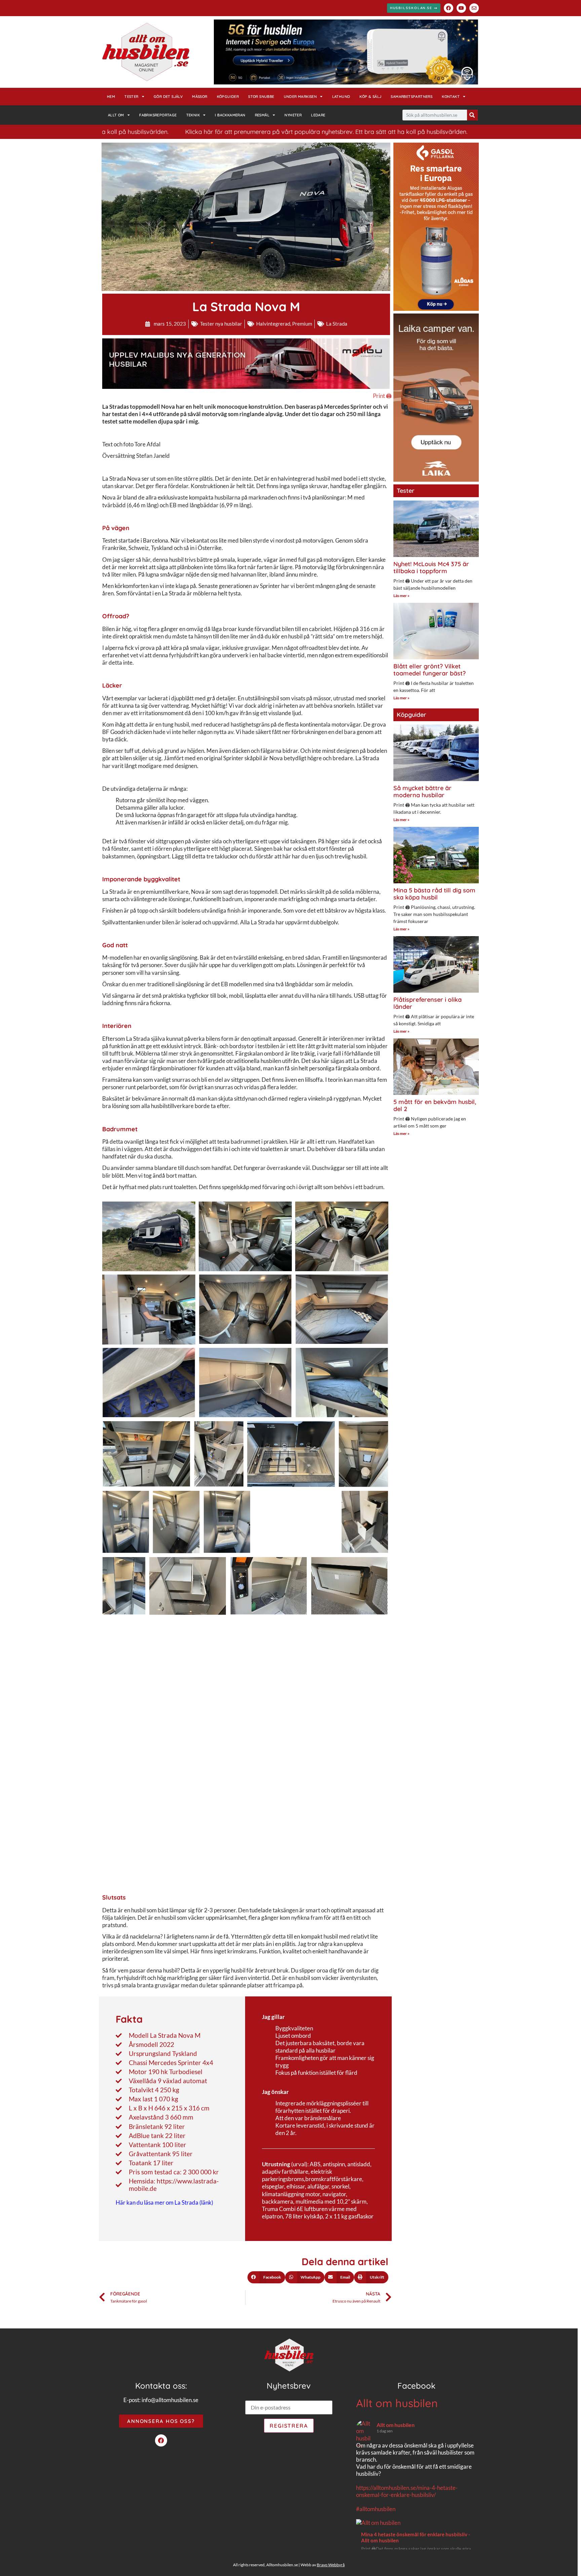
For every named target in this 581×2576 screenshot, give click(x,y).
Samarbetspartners (412, 97)
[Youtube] (461, 8)
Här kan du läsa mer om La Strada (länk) (164, 2202)
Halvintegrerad (273, 324)
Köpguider (228, 97)
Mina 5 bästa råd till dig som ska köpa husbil (434, 894)
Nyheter (293, 115)
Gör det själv (168, 97)
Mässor (200, 97)
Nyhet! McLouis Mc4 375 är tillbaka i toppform (431, 568)
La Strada (337, 324)
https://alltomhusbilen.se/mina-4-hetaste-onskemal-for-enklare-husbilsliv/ (407, 2491)
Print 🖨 (382, 396)
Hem (111, 97)
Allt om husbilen (397, 2403)
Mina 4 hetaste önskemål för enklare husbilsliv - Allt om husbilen (416, 2537)
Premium (302, 324)
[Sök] (472, 115)
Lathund (341, 97)
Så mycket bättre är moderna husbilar (422, 792)
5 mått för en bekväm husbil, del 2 (435, 1106)
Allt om (116, 115)
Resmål (262, 115)
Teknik (193, 115)
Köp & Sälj (370, 97)
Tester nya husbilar (221, 324)
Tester (131, 97)
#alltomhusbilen (376, 2509)
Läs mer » (401, 596)
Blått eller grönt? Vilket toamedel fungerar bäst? (430, 670)
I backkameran (230, 115)
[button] (266, 2277)
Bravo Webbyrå (331, 2565)
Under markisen (300, 97)
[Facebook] (449, 8)
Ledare (318, 115)
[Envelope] (474, 8)
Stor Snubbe (261, 97)
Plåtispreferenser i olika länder (428, 1003)
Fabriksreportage (158, 115)
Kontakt (451, 97)
